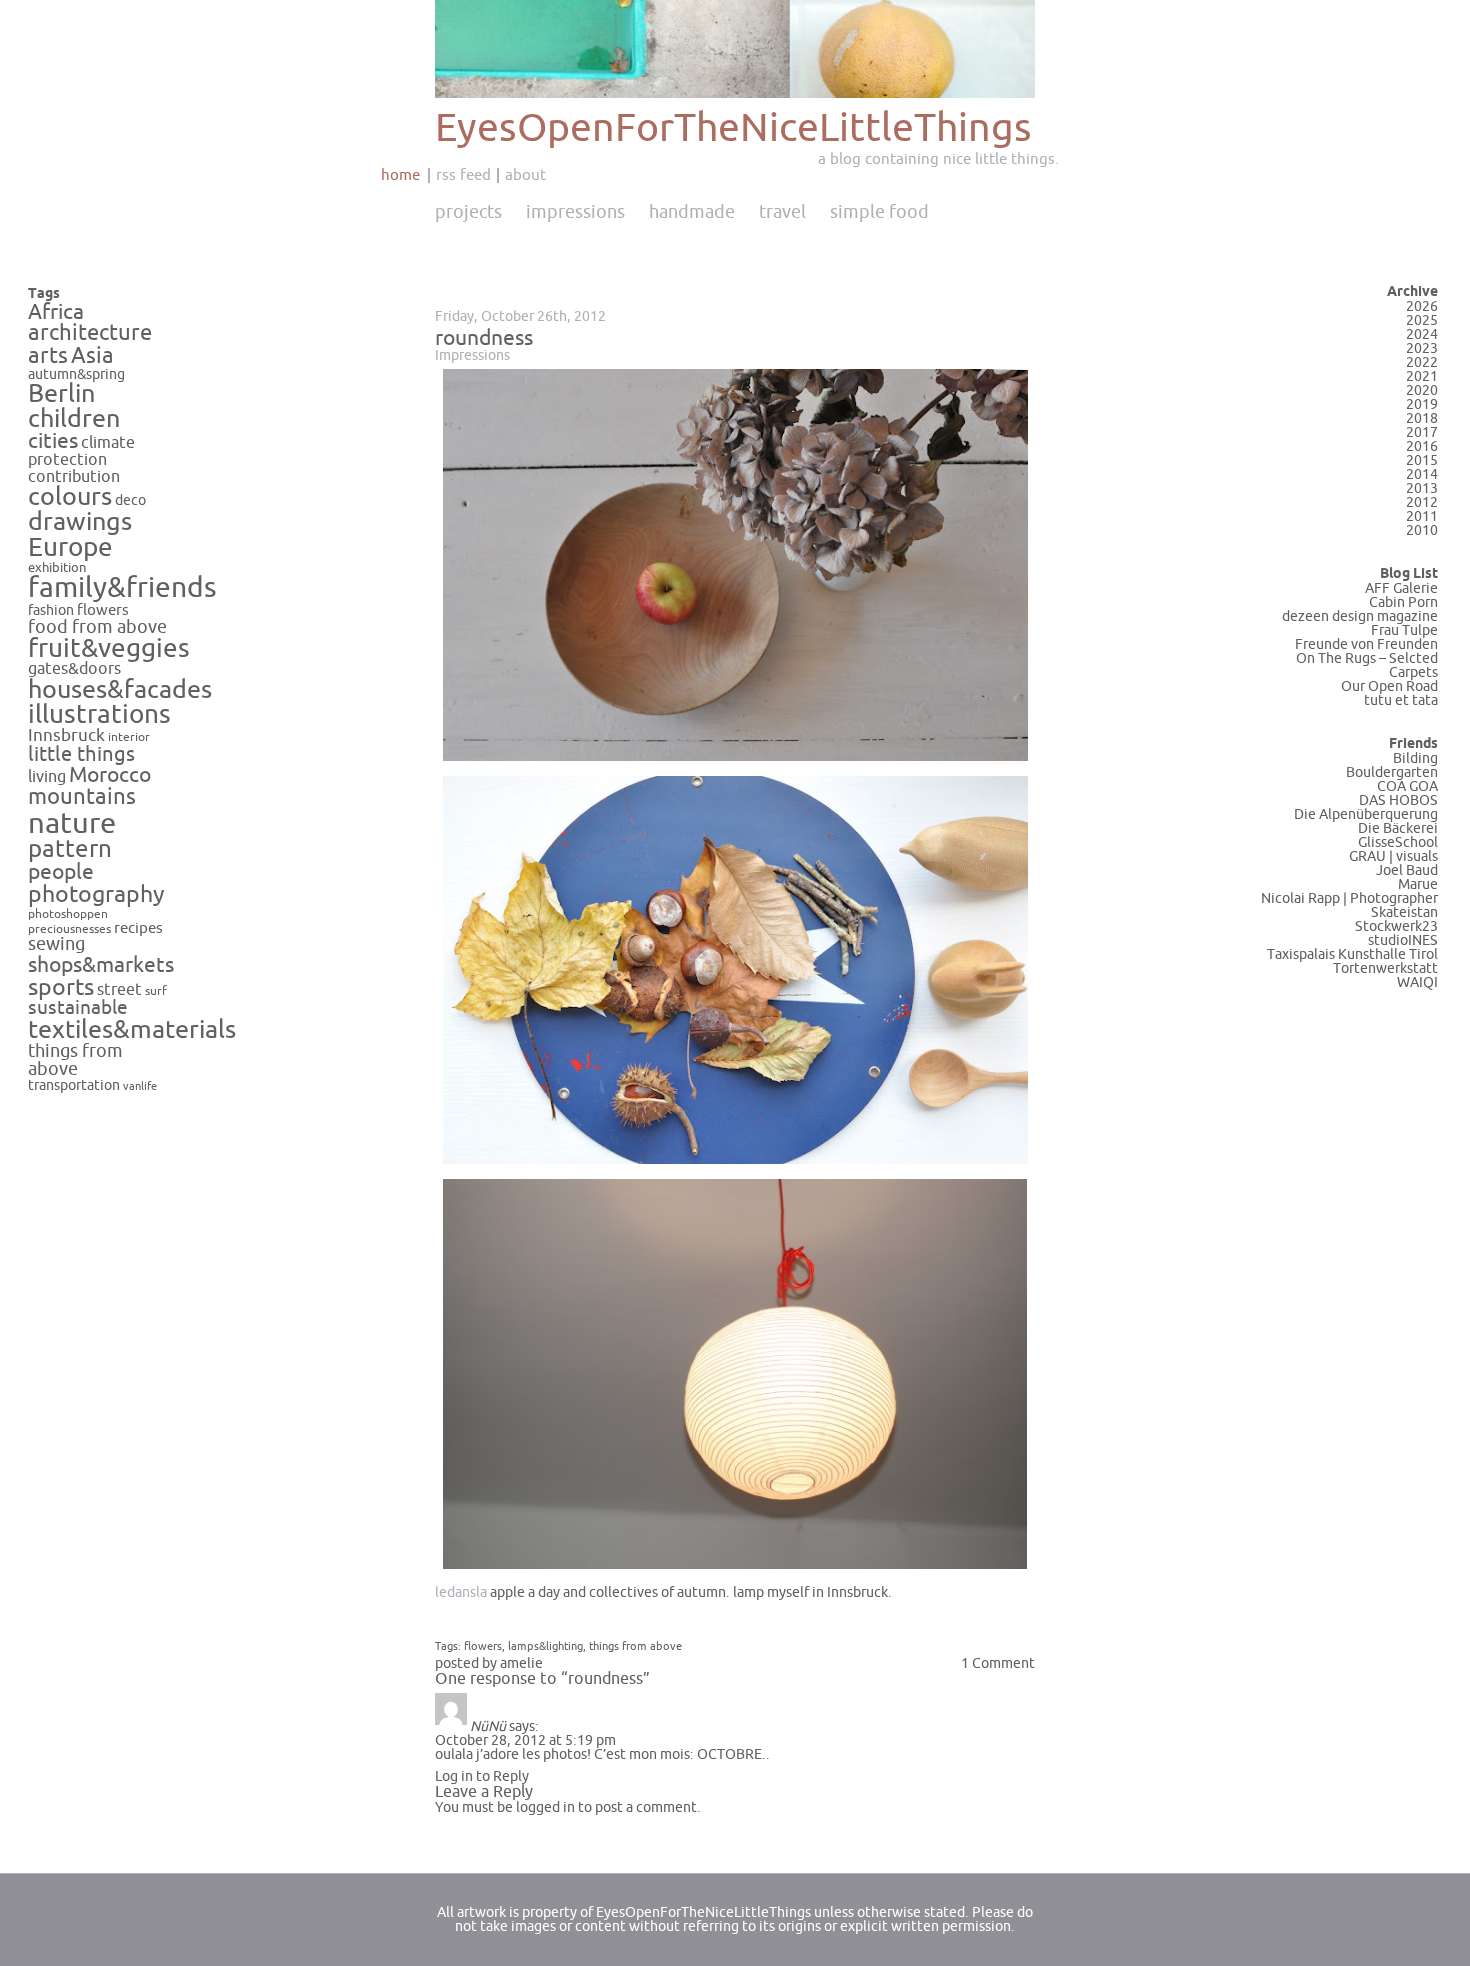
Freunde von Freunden (1366, 644)
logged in (545, 1807)
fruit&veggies (109, 649)
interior (129, 737)
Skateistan (1404, 912)
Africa (56, 312)
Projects (468, 212)
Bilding (1415, 758)
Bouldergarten (1392, 772)
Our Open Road (1389, 686)
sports (61, 987)
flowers (103, 610)
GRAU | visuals (1393, 856)
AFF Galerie (1401, 588)
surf (156, 991)
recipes (138, 928)
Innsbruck (66, 736)
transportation (74, 1085)
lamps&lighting (545, 1646)
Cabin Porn (1403, 602)
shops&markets (101, 965)
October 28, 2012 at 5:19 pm (525, 1740)
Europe (70, 547)
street (119, 989)
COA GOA (1407, 786)
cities (53, 441)
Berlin (61, 394)
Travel (782, 212)
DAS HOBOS (1398, 800)
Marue (1418, 884)
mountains (82, 797)
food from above (97, 627)
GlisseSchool (1398, 842)
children (74, 419)
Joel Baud (1407, 870)
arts (48, 356)
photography (96, 894)
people (61, 872)
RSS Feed (463, 175)
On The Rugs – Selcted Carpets (1367, 665)
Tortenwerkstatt (1385, 968)
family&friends (122, 588)
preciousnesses (69, 929)
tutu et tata (1401, 700)
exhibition (57, 568)
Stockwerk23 (1396, 926)
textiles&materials (132, 1030)
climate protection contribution (81, 459)
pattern (70, 849)
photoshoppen (68, 914)
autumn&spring (76, 374)
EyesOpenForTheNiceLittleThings (733, 128)
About (525, 175)
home (400, 175)
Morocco (110, 775)
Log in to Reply (482, 1776)
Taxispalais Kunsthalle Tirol (1352, 954)
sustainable (78, 1008)
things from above (75, 1060)
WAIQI (1417, 982)
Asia (92, 356)
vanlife (140, 1086)
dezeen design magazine (1360, 616)
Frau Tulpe (1404, 630)
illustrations (99, 714)
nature (72, 823)
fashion (51, 610)
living (47, 777)
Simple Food (879, 212)
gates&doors (74, 669)
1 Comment (998, 1663)
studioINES (1403, 940)
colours (70, 497)
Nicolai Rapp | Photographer (1349, 898)
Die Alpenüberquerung (1366, 814)
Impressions (575, 212)
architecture (90, 333)
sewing (56, 944)
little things (81, 754)
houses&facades (120, 690)
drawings (80, 522)
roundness (484, 338)
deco (130, 500)
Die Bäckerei (1398, 828)
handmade (692, 212)
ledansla (461, 1592)
